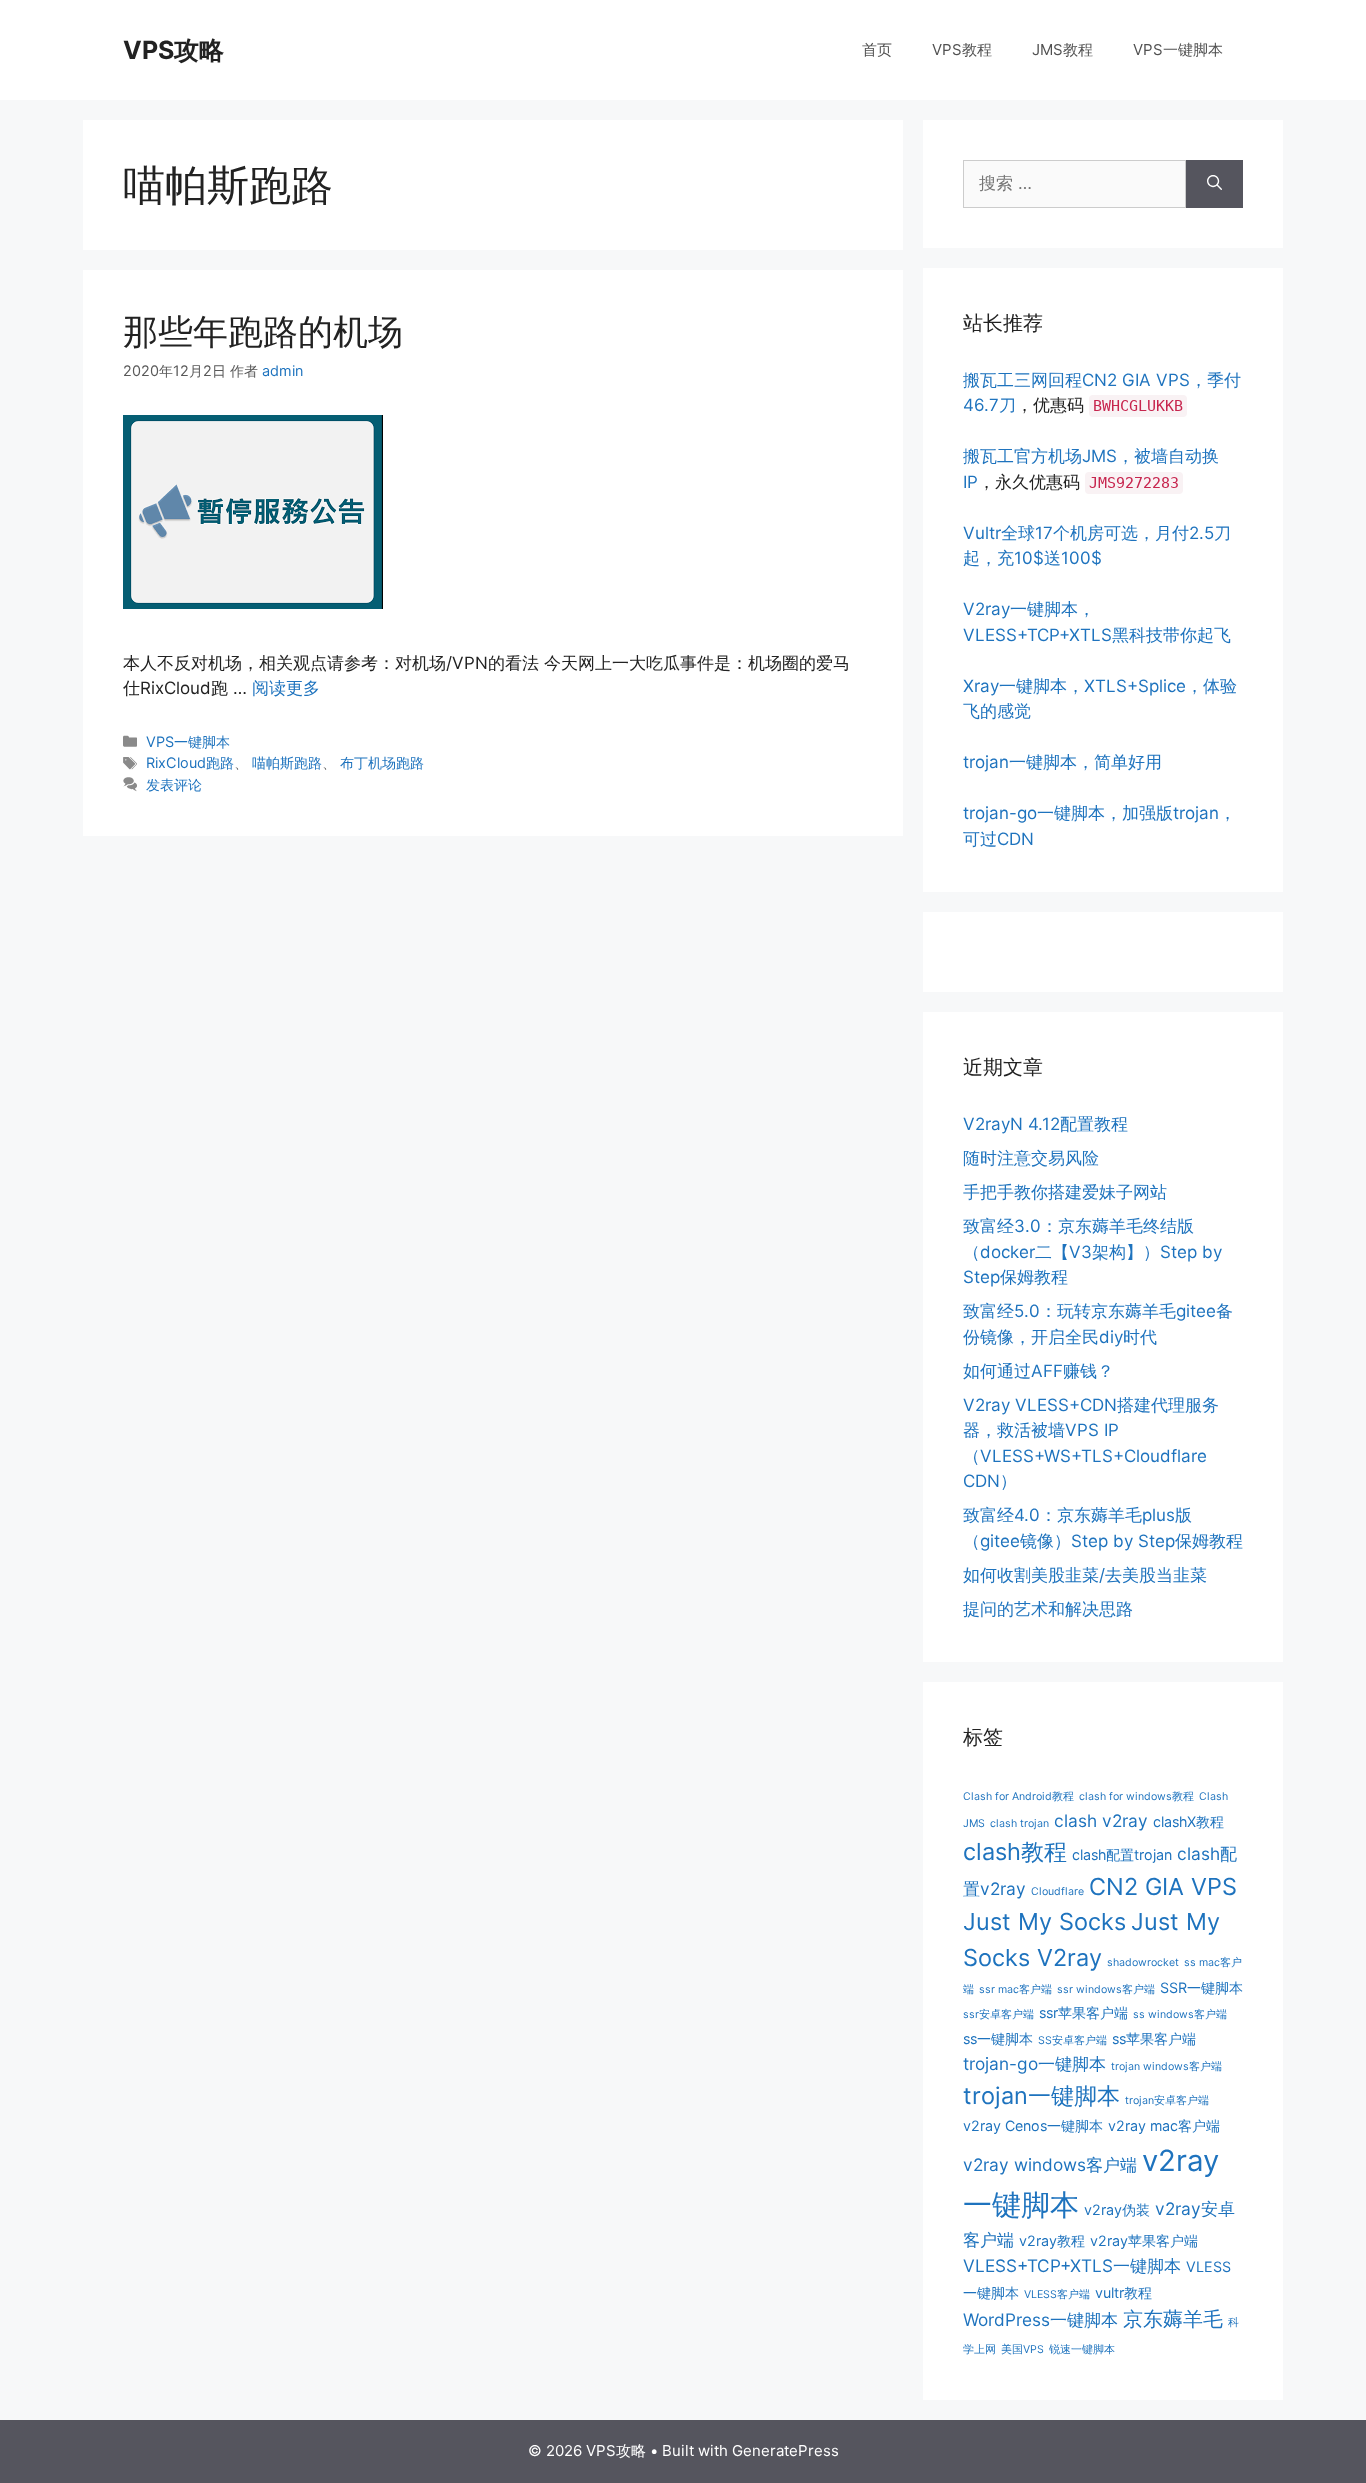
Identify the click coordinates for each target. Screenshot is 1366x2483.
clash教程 (1015, 1851)
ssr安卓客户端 (998, 2014)
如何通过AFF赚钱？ (1038, 1371)
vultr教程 (1123, 2292)
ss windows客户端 (1180, 2014)
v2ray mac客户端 (1164, 2125)
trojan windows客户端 (1166, 2066)
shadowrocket (1143, 1962)
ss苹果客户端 (1154, 2038)
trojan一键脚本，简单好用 (1062, 762)
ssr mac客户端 (1015, 1989)
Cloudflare (1057, 1891)
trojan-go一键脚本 (1034, 2063)
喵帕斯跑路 (287, 762)
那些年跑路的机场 (263, 331)
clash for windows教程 (1136, 1796)
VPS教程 (962, 49)
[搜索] (1214, 184)
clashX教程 (1188, 1821)
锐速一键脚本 (1082, 2349)
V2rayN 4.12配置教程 (1045, 1124)
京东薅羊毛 (1173, 2319)
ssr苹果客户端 (1083, 2012)
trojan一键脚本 (1041, 2095)
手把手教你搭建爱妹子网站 (1065, 1192)
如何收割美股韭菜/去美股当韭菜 (1085, 1575)
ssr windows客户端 (1106, 1989)
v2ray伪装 (1117, 2209)
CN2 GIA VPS (1163, 1886)
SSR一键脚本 (1201, 1987)
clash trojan (1019, 1823)
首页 (877, 49)
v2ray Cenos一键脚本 (1033, 2125)
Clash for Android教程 (1018, 1796)
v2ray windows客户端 (1050, 2164)
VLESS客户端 (1057, 2294)
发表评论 (174, 784)
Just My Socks (1044, 1921)
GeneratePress (785, 2450)
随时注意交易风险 (1031, 1158)
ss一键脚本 (998, 2038)
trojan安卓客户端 (1167, 2100)
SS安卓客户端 (1072, 2040)
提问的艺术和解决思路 (1048, 1609)
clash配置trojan (1122, 1854)
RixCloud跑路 (190, 762)
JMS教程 (1062, 49)
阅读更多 (286, 688)
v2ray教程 (1052, 2240)
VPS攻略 (173, 50)
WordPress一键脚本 (1040, 2319)
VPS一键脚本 (1178, 49)
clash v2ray (1101, 1820)
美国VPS (1022, 2349)
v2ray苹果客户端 (1144, 2240)
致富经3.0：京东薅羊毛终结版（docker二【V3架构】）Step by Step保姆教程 (1092, 1251)
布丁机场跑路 (382, 762)
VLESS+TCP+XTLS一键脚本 (1072, 2265)
